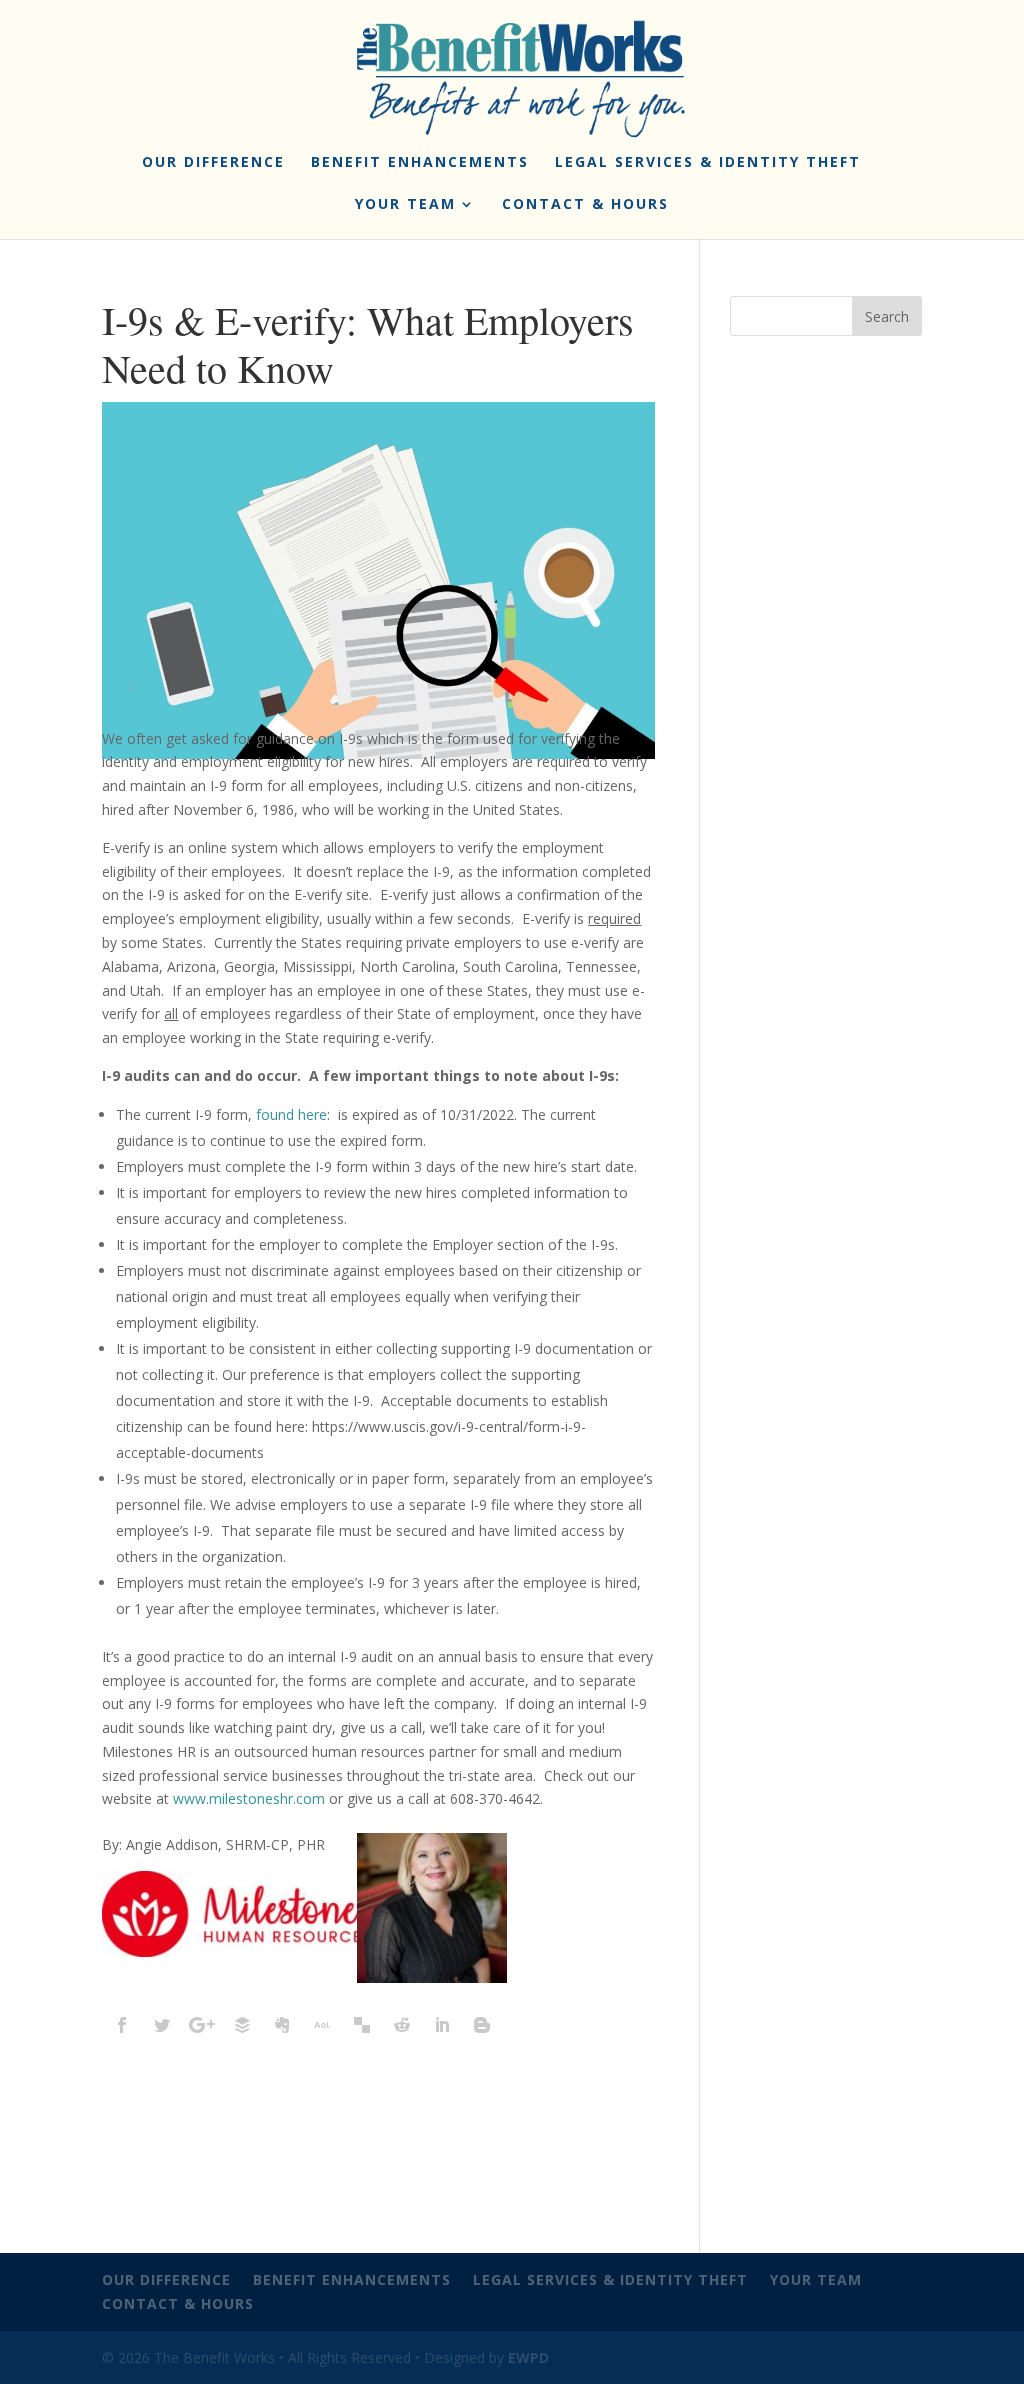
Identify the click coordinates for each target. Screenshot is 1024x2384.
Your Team (405, 205)
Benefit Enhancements (420, 163)
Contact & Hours (585, 205)
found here (291, 1114)
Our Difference (213, 163)
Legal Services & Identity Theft (708, 163)
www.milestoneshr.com (249, 1798)
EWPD (528, 2357)
